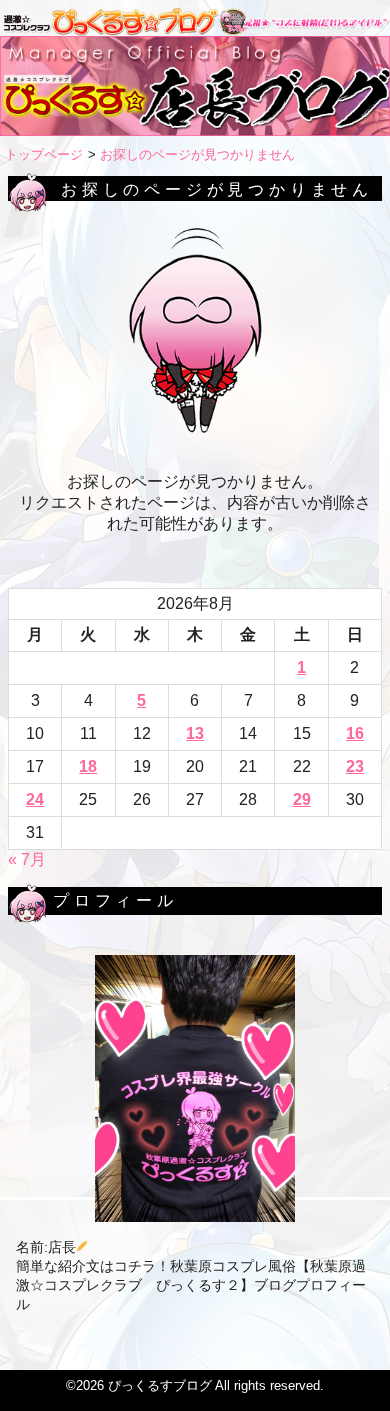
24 (35, 799)
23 (355, 766)
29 (302, 799)
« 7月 (27, 859)
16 (355, 733)
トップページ (44, 154)
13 (195, 733)
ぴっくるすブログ (160, 1385)
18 (88, 766)
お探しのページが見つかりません (197, 154)
